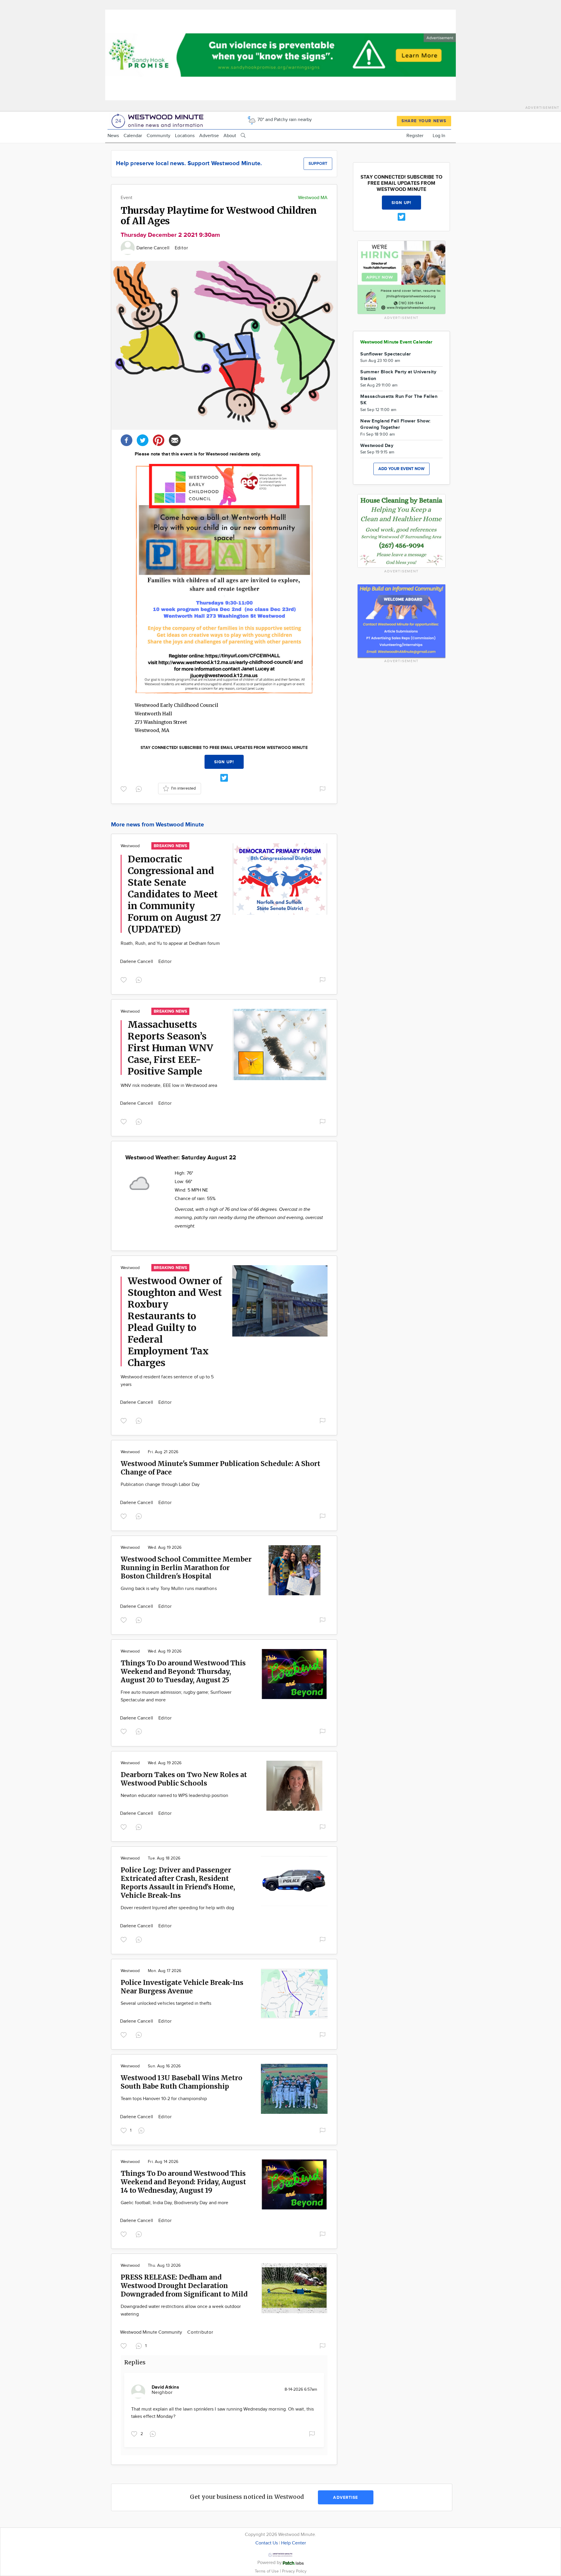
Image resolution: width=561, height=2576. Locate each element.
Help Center (294, 2543)
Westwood (130, 846)
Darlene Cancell (154, 248)
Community (159, 136)
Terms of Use (267, 2571)
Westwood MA (313, 198)
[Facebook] (127, 440)
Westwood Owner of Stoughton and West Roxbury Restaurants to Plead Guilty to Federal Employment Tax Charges (175, 1322)
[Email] (175, 440)
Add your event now (401, 469)
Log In (439, 136)
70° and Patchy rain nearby (284, 120)
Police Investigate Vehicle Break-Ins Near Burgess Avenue (182, 1987)
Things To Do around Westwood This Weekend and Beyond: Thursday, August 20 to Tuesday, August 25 (183, 1671)
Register (415, 136)
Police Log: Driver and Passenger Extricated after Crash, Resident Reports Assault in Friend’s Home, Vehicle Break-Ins (178, 1883)
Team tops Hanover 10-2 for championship (164, 2099)
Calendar (133, 136)
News (113, 136)
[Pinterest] (159, 440)
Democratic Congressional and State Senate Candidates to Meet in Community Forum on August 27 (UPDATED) (174, 894)
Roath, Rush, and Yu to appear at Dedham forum (170, 943)
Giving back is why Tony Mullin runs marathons (169, 1589)
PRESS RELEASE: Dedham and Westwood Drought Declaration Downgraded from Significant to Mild (184, 2286)
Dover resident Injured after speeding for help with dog (177, 1908)
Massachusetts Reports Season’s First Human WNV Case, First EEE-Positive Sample (170, 1048)
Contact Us (267, 2543)
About (230, 136)
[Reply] (140, 788)
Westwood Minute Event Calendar (396, 342)
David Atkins (165, 2387)
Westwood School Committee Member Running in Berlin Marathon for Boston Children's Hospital (186, 1568)
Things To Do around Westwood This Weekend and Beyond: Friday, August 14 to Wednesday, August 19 (183, 2182)
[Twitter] (143, 440)
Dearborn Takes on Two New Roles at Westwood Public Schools (184, 1779)
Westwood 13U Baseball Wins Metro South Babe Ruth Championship (181, 2082)
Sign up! (224, 762)
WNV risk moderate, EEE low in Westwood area (169, 1086)
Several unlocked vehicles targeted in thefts (166, 2003)
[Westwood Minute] (159, 120)
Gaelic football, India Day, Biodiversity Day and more (174, 2203)
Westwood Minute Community (152, 2332)
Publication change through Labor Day (160, 1485)
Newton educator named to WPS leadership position (174, 1796)
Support (318, 164)
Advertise (209, 136)
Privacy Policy (294, 2571)
